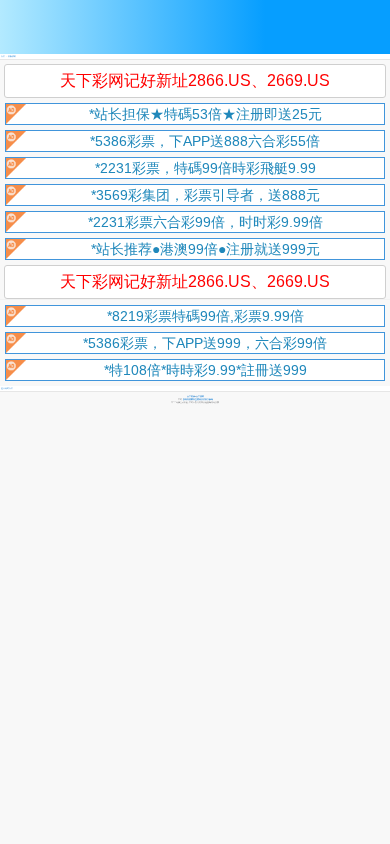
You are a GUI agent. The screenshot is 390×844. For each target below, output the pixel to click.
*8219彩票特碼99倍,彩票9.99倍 (205, 316)
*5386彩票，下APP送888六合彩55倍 (205, 141)
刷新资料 (12, 56)
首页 (3, 56)
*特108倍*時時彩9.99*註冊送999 (205, 370)
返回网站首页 (7, 388)
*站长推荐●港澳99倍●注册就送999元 (205, 249)
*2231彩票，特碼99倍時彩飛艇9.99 (205, 168)
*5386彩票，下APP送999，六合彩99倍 (205, 343)
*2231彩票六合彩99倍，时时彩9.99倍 (205, 222)
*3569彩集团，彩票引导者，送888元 (205, 195)
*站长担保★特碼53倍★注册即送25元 (205, 114)
